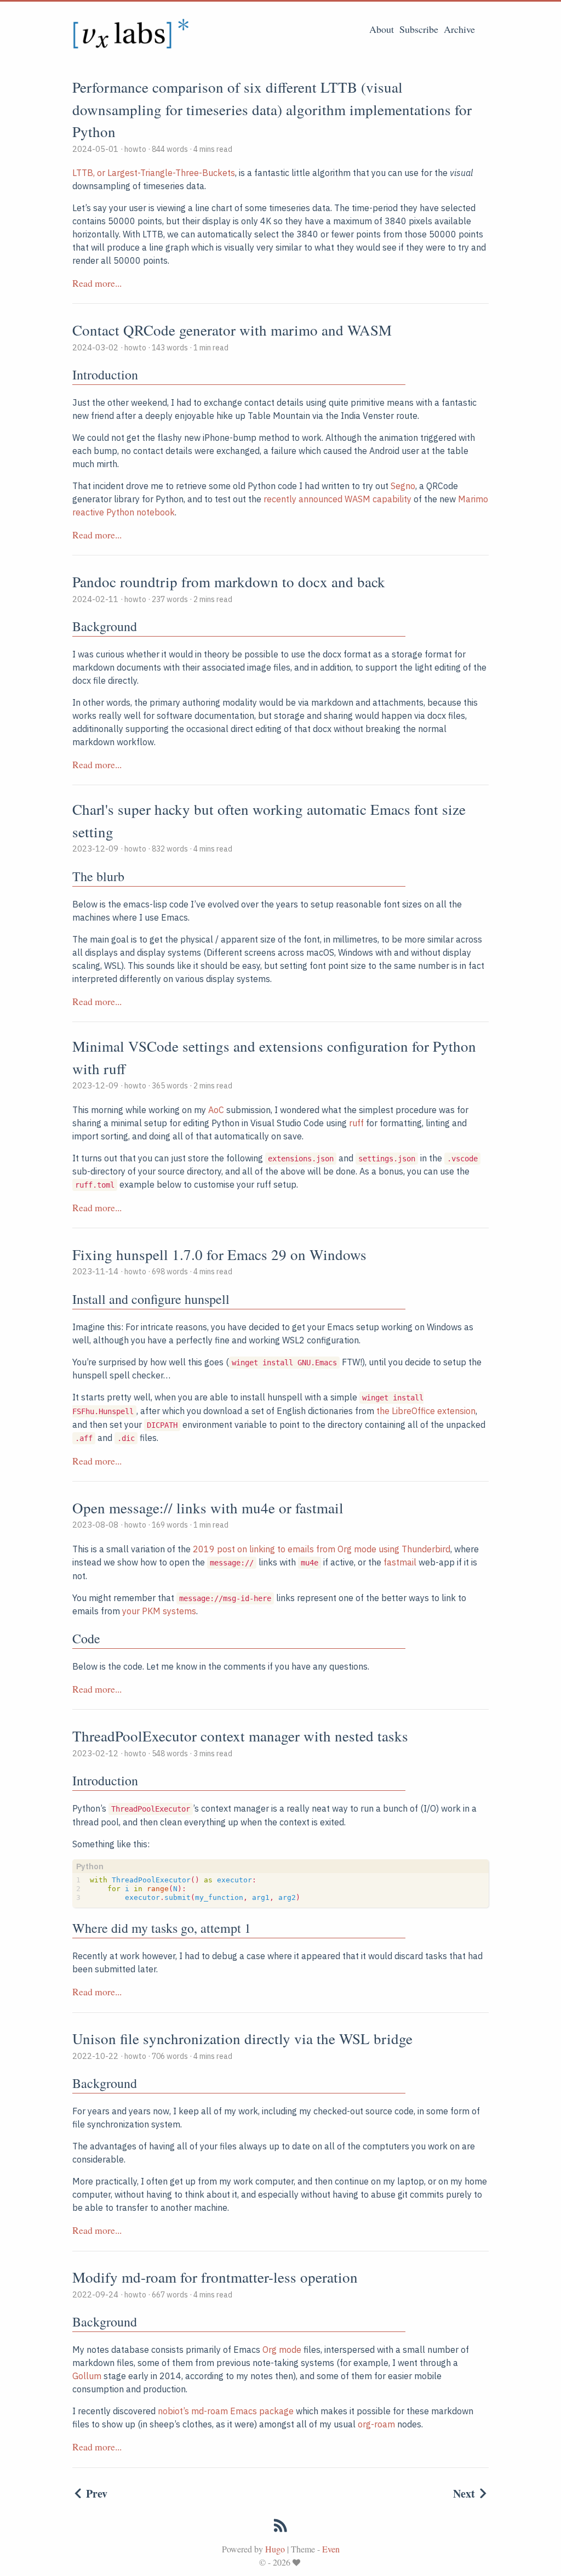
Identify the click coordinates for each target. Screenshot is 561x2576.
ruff (356, 1123)
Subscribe (419, 29)
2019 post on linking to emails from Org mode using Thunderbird (322, 1549)
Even (331, 2549)
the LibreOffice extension (426, 1411)
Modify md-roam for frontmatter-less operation (215, 2277)
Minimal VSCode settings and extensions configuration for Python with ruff (274, 1057)
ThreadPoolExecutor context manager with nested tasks (240, 1736)
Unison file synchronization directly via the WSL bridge (242, 2039)
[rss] (280, 2528)
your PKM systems (159, 1611)
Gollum (87, 2376)
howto (135, 149)
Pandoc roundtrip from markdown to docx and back (229, 582)
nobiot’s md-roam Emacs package (226, 2411)
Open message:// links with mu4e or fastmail (208, 1508)
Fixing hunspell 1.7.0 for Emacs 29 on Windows (219, 1255)
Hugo (275, 2549)
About (382, 29)
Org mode (282, 2350)
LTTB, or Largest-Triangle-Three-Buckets (154, 173)
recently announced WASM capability (337, 499)
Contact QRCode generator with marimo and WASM (232, 330)
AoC (216, 1110)
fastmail (400, 1562)
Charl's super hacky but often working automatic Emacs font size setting (269, 821)
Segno (403, 486)
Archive (459, 29)
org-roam (376, 2424)
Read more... (97, 283)
